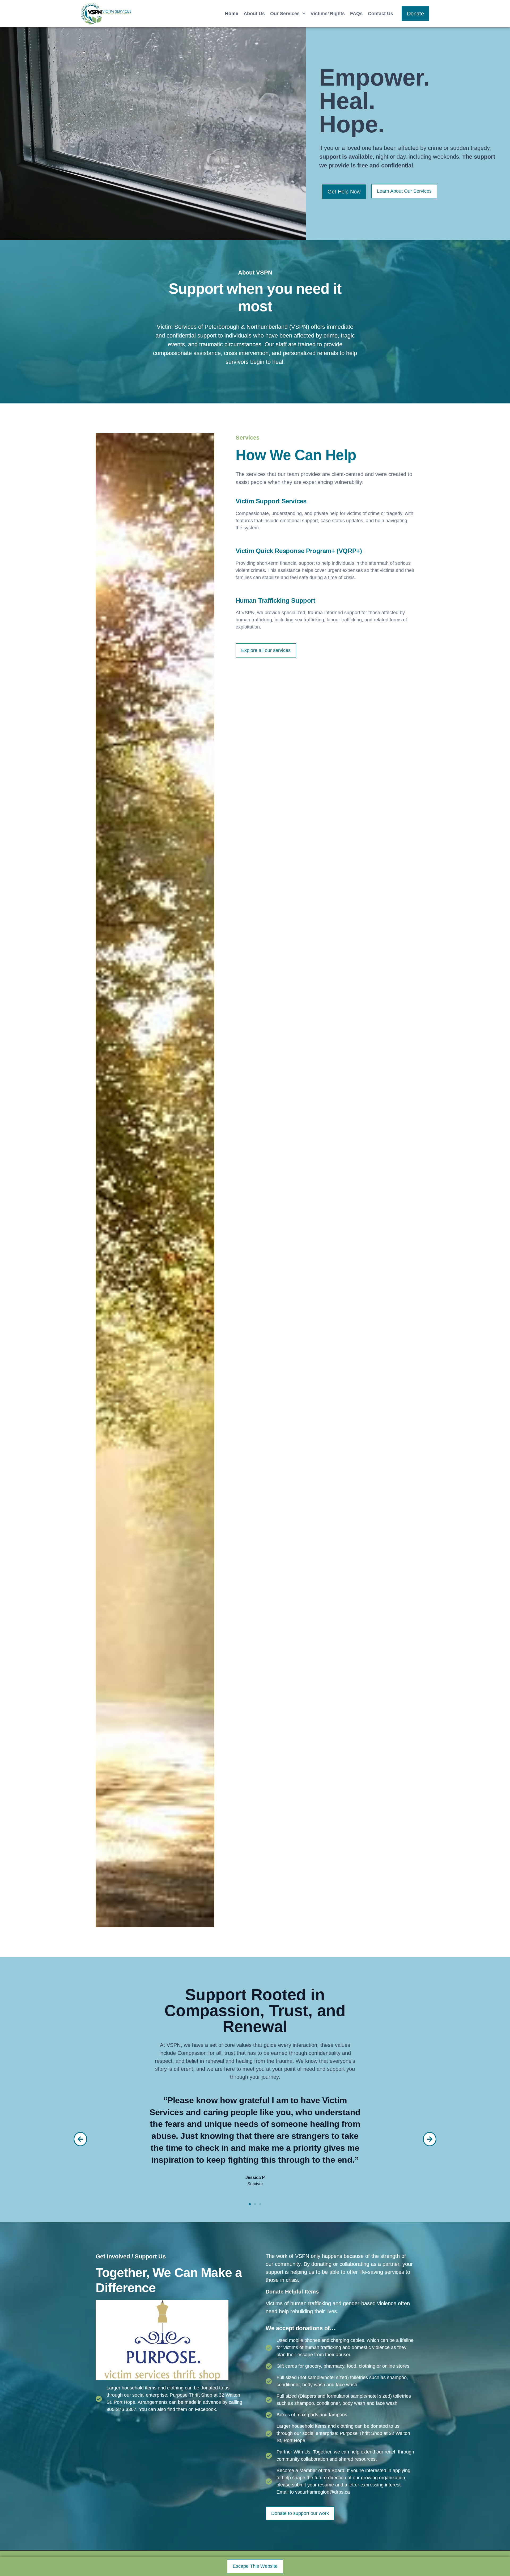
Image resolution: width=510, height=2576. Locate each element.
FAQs (356, 14)
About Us (254, 14)
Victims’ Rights (328, 14)
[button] (80, 2139)
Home (232, 14)
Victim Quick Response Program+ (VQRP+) (299, 551)
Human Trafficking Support (275, 600)
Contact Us (381, 14)
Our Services (285, 14)
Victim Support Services (271, 501)
